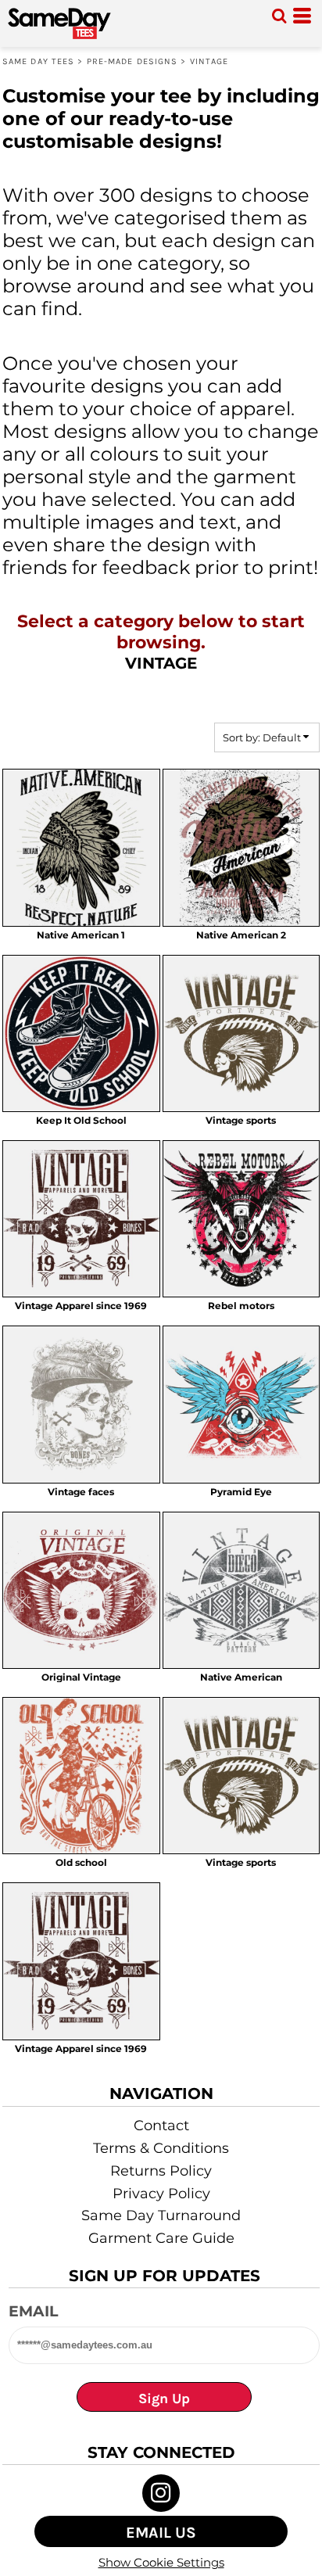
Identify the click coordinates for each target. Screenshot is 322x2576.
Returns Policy (161, 2171)
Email (33, 2311)
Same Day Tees (38, 61)
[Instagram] (161, 2493)
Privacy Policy (161, 2194)
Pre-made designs (132, 61)
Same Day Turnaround (161, 2215)
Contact (161, 2126)
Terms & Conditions (161, 2148)
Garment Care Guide (161, 2238)
